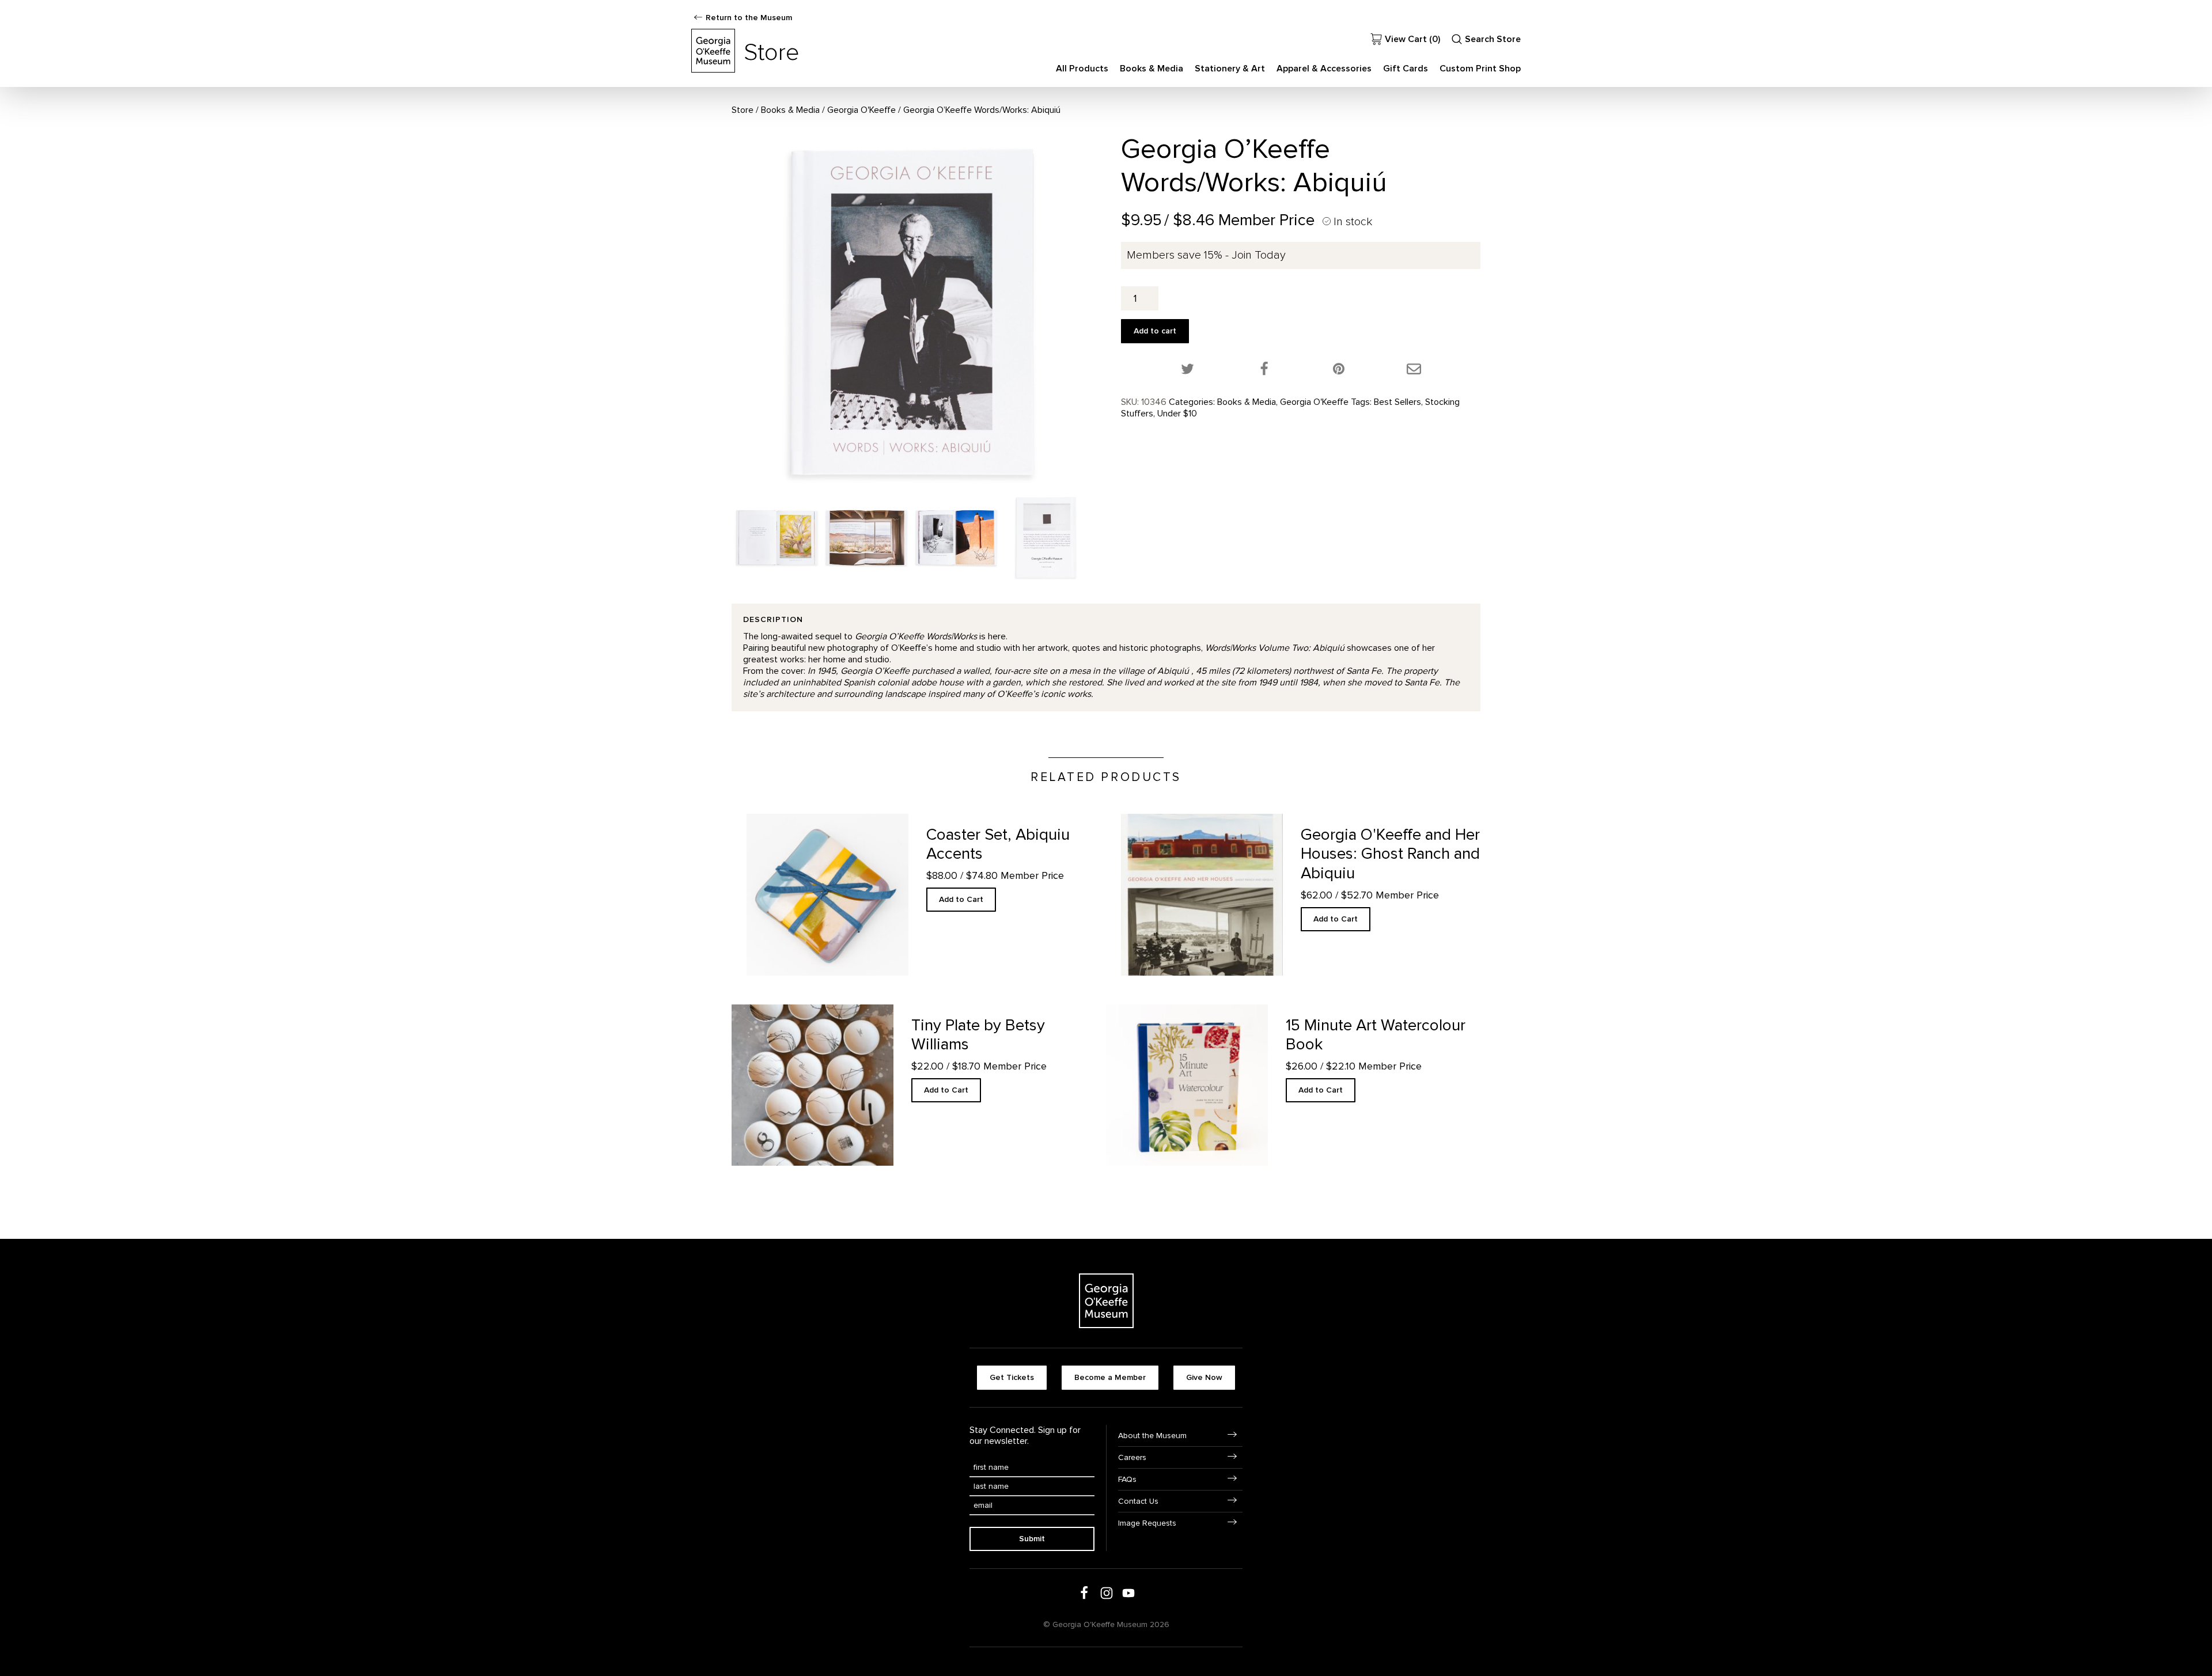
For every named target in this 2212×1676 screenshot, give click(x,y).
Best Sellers (1397, 402)
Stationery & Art (1230, 69)
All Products (1082, 69)
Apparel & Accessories (1324, 69)
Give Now (1204, 1377)
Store (743, 110)
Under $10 (1177, 414)
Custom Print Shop (1480, 69)
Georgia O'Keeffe (861, 110)
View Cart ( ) (1412, 39)
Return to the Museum (749, 18)
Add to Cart (961, 899)
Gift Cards (1406, 69)
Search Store (1493, 39)
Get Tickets (1012, 1377)
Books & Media (1152, 69)
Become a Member (1110, 1377)
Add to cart (1155, 331)
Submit (1032, 1539)
